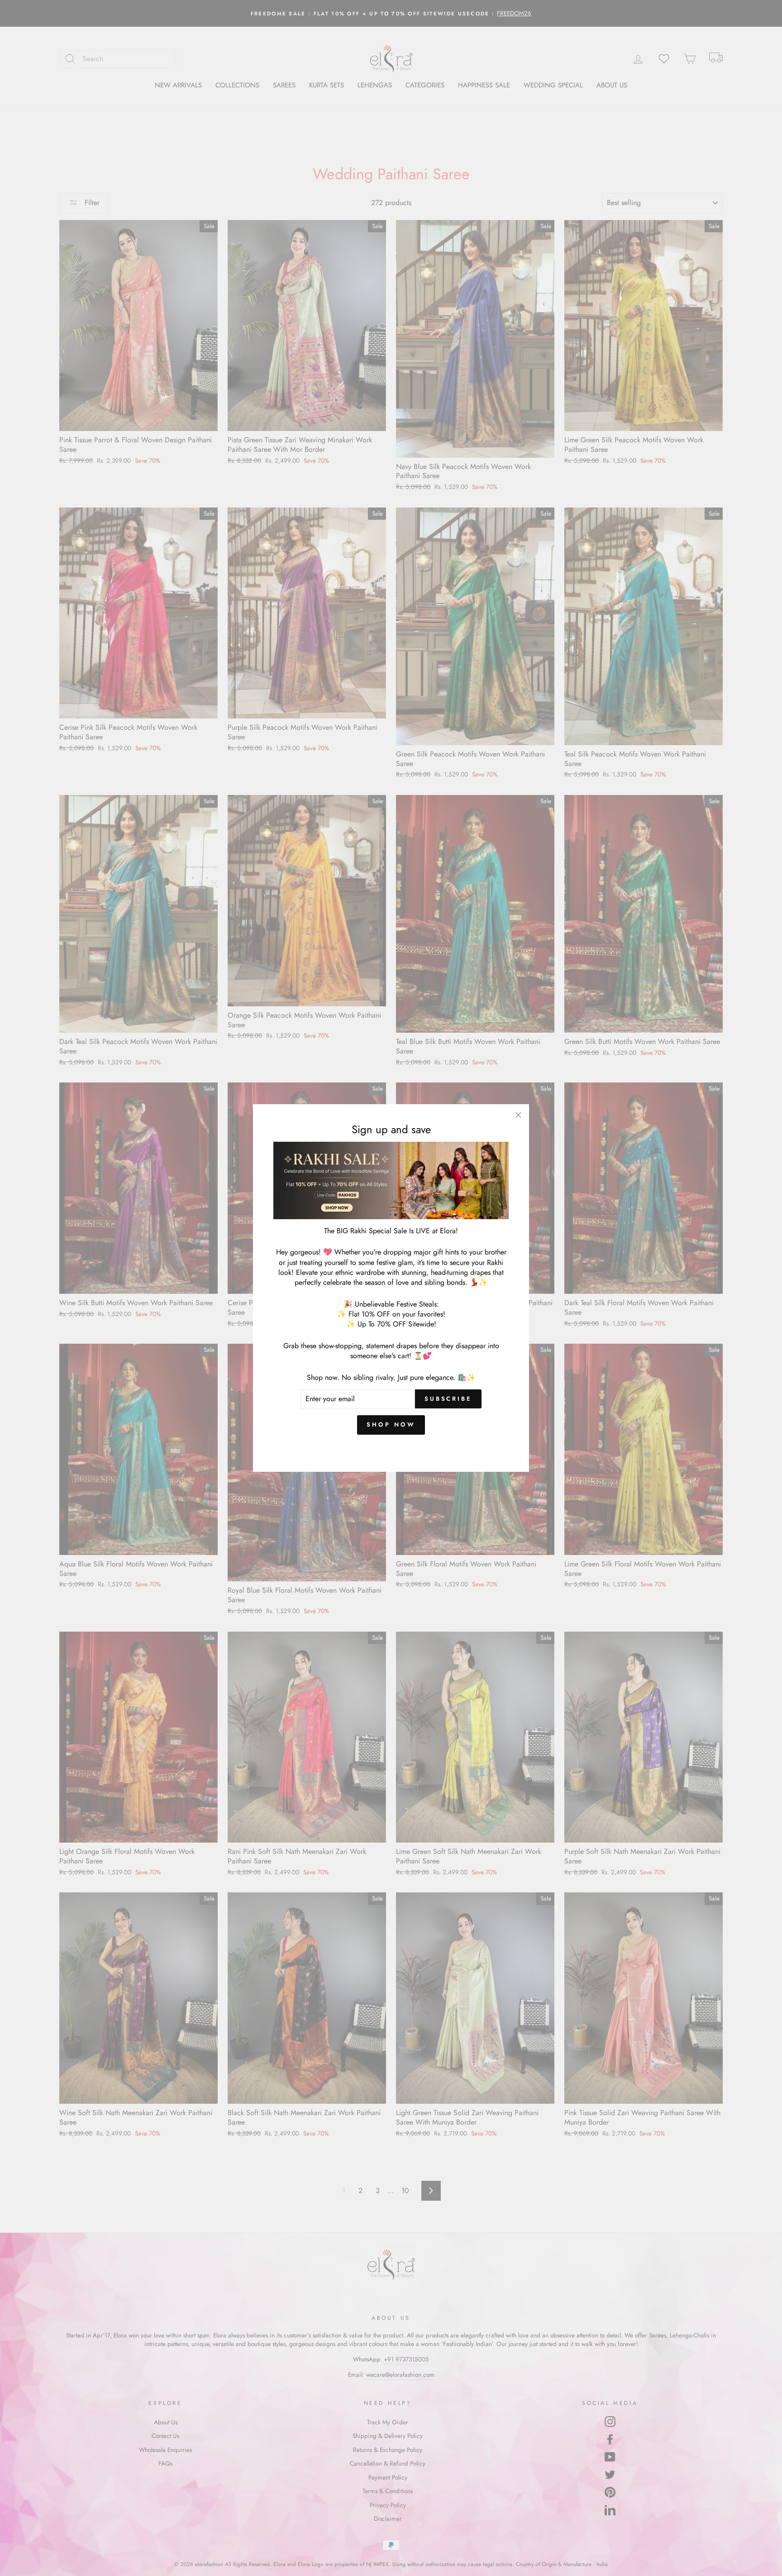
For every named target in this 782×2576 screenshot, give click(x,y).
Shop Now (391, 1424)
